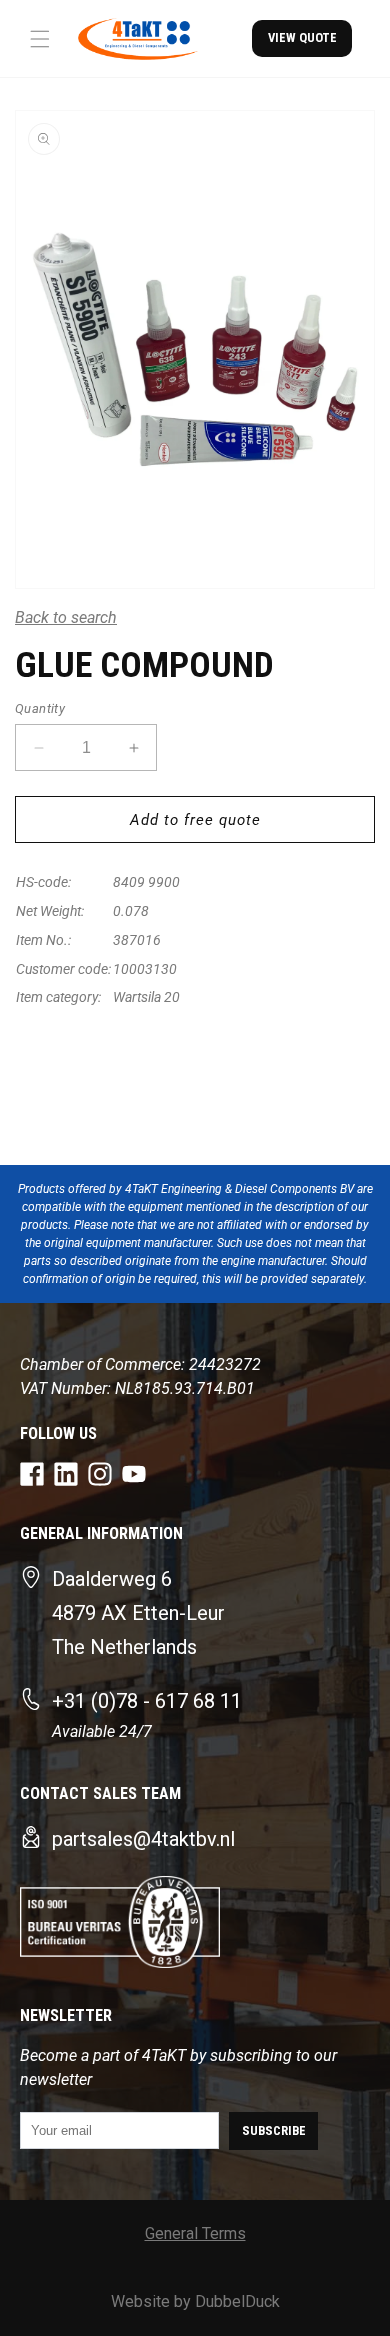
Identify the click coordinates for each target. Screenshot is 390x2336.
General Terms (195, 2233)
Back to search (66, 617)
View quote (302, 37)
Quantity (40, 708)
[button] (40, 39)
